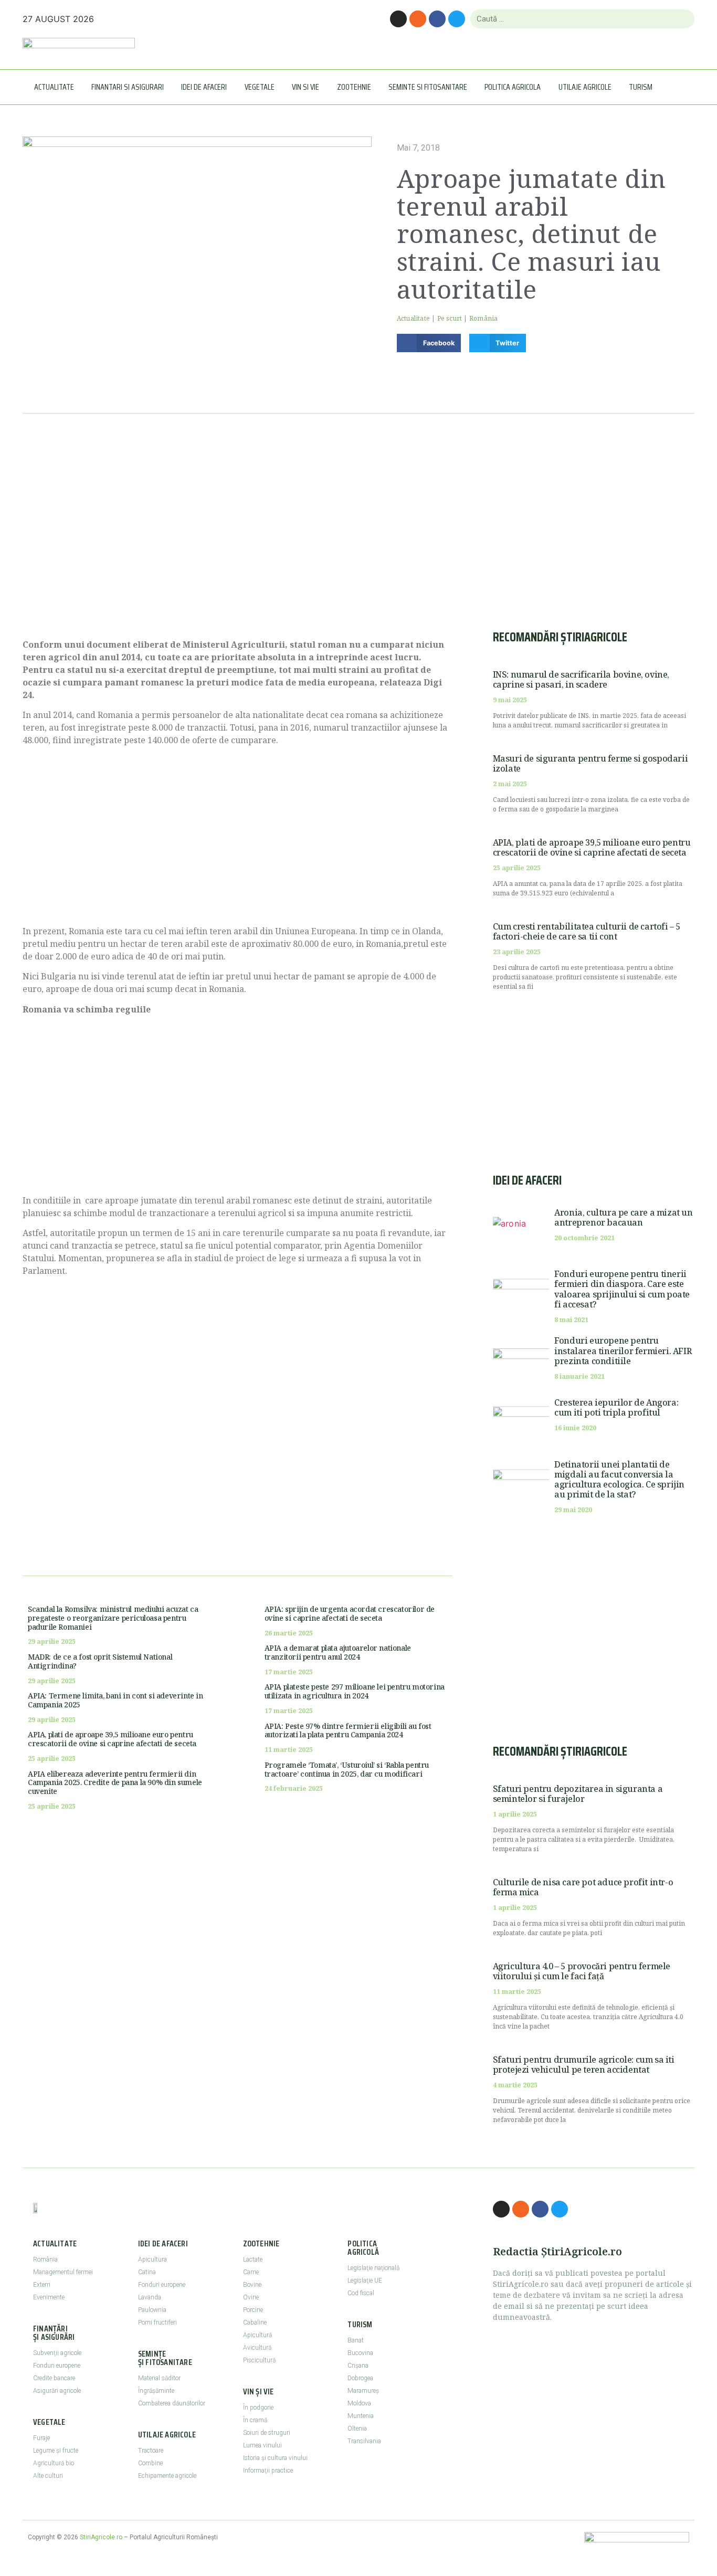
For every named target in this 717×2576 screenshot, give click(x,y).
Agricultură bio (54, 2463)
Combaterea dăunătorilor (172, 2403)
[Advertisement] (238, 539)
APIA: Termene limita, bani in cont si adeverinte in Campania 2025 (115, 1700)
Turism (641, 87)
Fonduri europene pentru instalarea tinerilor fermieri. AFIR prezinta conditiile (623, 1350)
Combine (150, 2463)
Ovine (251, 2297)
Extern (42, 2285)
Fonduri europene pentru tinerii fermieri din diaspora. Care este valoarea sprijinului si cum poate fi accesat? (622, 1289)
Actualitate (54, 87)
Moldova (359, 2403)
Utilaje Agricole (585, 87)
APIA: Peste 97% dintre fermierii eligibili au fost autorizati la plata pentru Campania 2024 (348, 1730)
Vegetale (260, 87)
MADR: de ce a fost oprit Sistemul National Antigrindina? (100, 1661)
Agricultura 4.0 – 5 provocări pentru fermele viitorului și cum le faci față (582, 1971)
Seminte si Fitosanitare (428, 87)
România (483, 318)
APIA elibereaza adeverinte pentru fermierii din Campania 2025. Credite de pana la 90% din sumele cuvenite (115, 1783)
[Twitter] (457, 19)
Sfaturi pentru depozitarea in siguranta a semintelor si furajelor (578, 1794)
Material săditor (159, 2378)
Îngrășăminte (156, 2391)
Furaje (41, 2438)
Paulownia (152, 2310)
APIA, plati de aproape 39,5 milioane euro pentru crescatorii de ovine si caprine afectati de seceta (112, 1739)
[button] (429, 343)
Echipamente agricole (167, 2476)
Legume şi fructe (56, 2451)
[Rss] (418, 19)
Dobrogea (360, 2378)
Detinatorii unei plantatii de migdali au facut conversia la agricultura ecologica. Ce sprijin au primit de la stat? (619, 1480)
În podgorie (258, 2408)
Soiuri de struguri (267, 2433)
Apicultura (152, 2260)
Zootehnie (354, 87)
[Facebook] (437, 19)
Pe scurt (450, 318)
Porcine (253, 2310)
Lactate (253, 2260)
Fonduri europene (57, 2366)
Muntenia (361, 2416)
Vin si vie (305, 87)
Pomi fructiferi (157, 2322)
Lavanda (150, 2297)
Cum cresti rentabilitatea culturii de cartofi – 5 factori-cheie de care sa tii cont (587, 931)
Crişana (358, 2366)
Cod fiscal (361, 2293)
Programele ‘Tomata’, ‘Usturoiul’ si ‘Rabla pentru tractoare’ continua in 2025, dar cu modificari (347, 1769)
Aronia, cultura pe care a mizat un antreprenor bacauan (623, 1217)
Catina (147, 2272)
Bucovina (360, 2353)
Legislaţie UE (365, 2281)
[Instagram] (398, 19)
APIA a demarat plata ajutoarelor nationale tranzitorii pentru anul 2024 (338, 1652)
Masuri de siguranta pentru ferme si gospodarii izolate (591, 763)
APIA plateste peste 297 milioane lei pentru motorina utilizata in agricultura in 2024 (355, 1691)
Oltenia (357, 2429)
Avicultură (257, 2348)
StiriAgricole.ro (101, 2537)
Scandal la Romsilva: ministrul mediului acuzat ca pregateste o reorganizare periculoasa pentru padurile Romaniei (113, 1618)
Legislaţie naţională (373, 2268)
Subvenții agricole (57, 2353)
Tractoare (151, 2451)
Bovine (252, 2285)
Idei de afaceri (204, 87)
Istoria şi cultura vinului (275, 2458)
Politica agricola (513, 87)
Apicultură (257, 2335)
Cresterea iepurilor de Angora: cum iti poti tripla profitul (616, 1407)
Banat (356, 2340)
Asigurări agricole (57, 2391)
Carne (251, 2272)
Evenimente (49, 2297)
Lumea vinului (262, 2445)
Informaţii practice (268, 2471)
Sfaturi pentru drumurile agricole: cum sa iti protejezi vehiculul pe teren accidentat (584, 2065)
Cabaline (255, 2322)
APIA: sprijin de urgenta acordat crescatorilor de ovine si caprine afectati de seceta (350, 1613)
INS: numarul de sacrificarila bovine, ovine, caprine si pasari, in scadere (581, 679)
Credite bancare (54, 2378)
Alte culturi (48, 2476)
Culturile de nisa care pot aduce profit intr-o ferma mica (583, 1887)
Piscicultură (259, 2360)
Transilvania (364, 2441)
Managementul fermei (63, 2272)
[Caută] (682, 19)
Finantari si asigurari (128, 87)
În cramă (255, 2420)
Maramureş (363, 2391)
